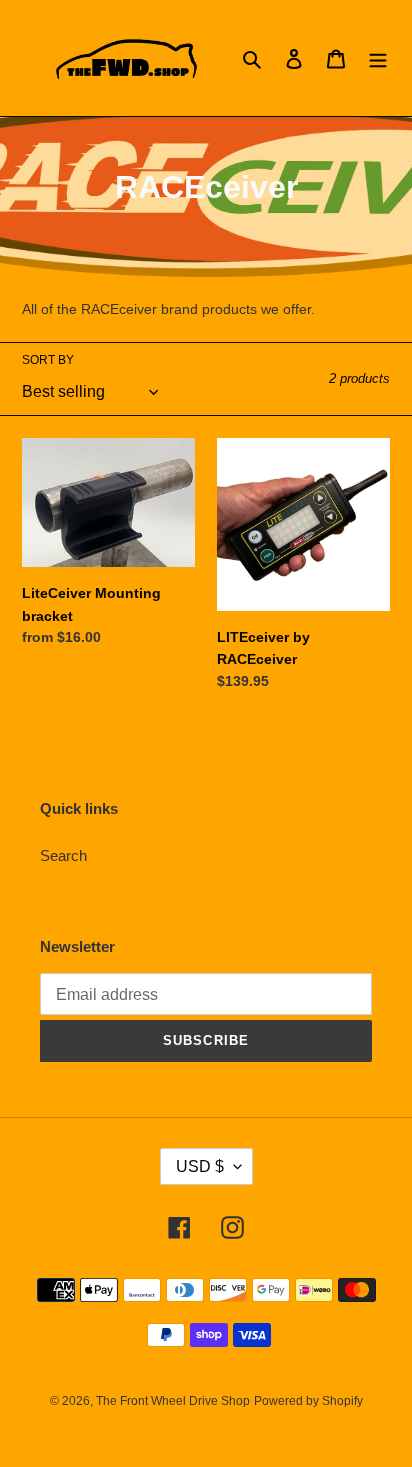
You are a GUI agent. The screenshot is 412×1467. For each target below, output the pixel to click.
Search (63, 855)
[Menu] (378, 58)
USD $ (200, 1166)
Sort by (48, 360)
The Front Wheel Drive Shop (173, 1401)
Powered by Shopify (308, 1401)
